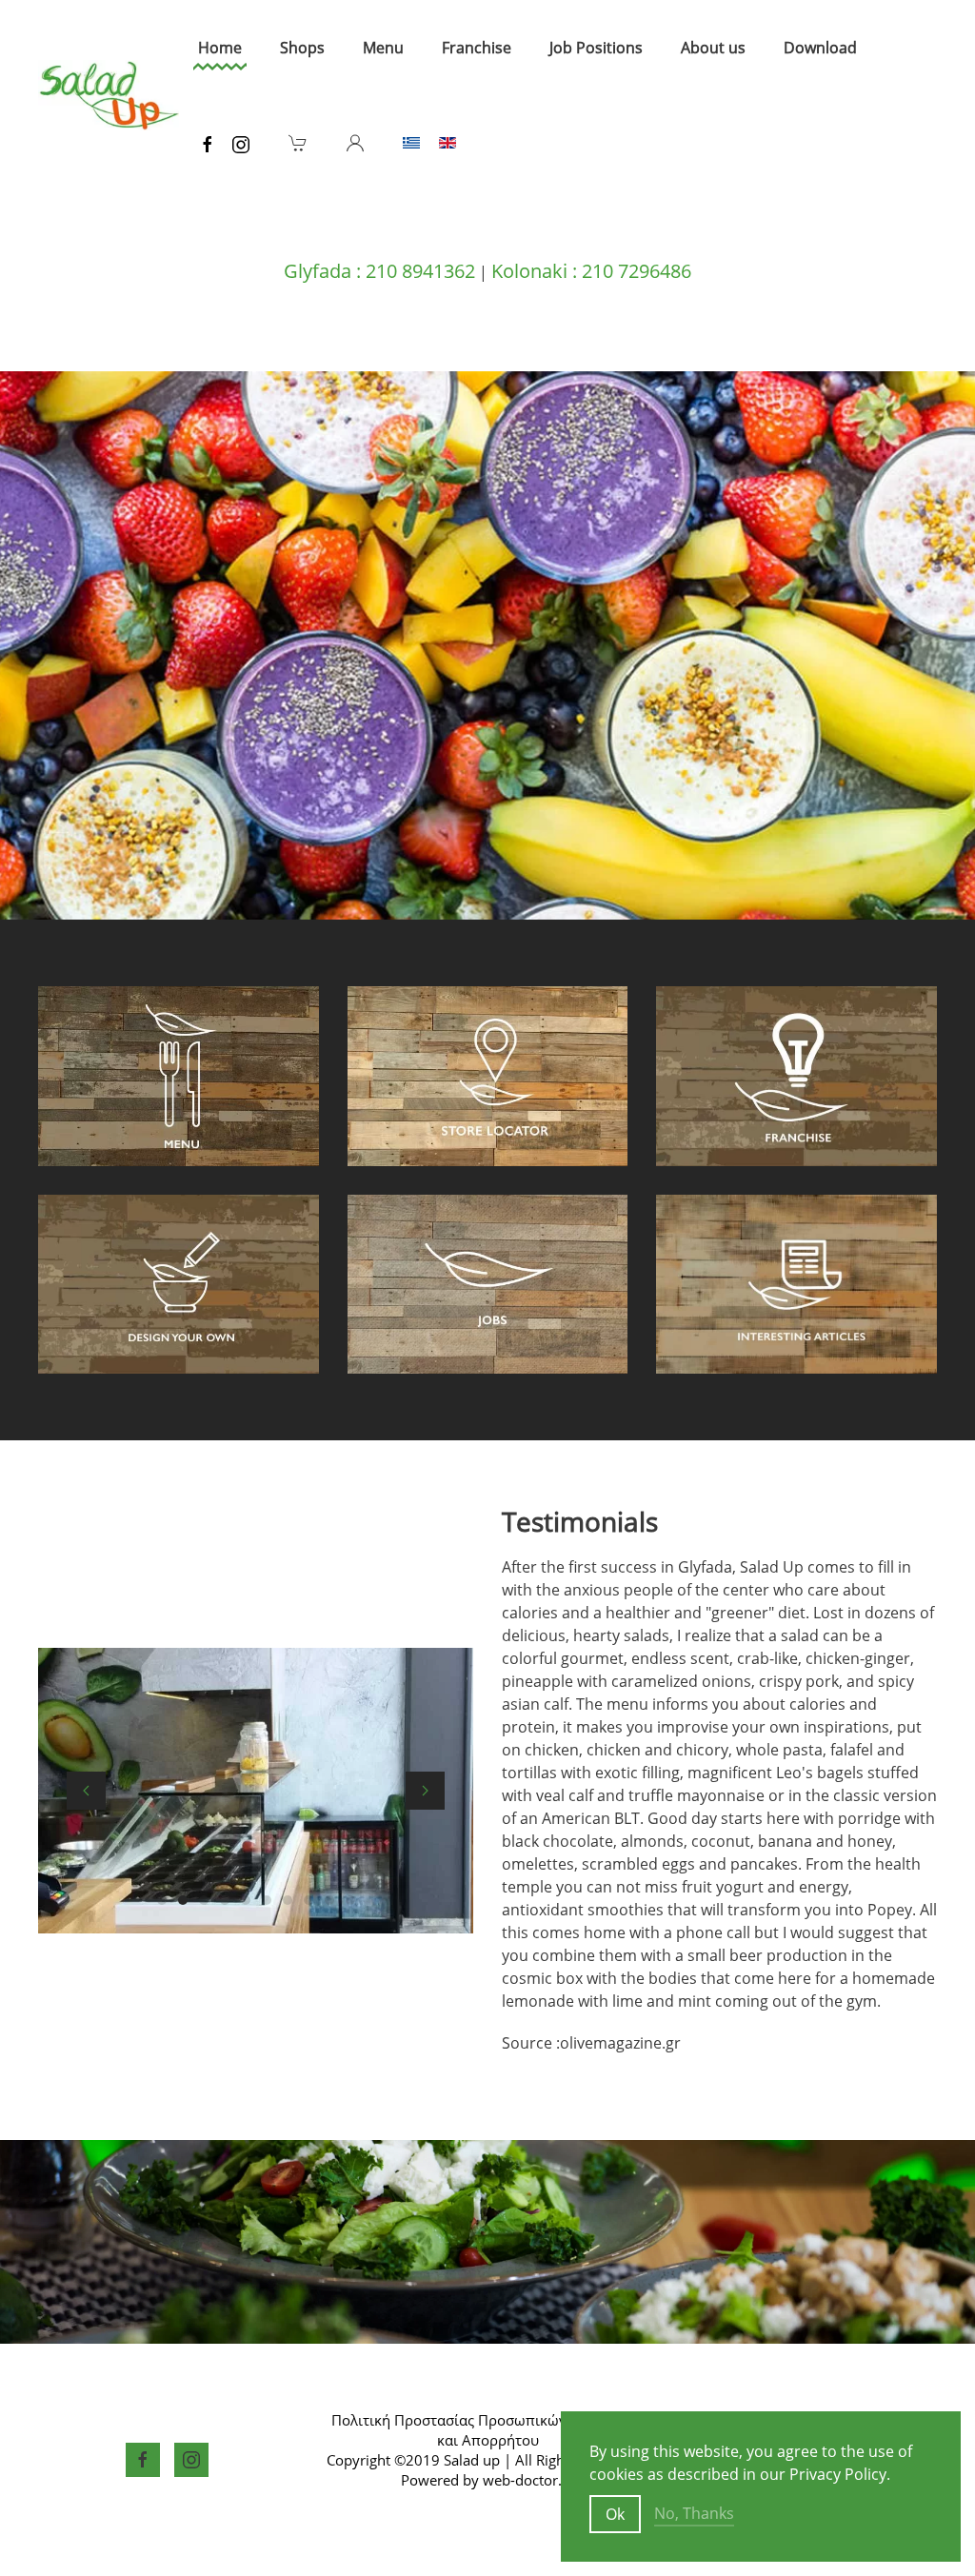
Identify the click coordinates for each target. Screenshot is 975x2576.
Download (820, 48)
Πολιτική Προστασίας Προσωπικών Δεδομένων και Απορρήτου (488, 2430)
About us (713, 48)
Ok (615, 2514)
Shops (302, 48)
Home (220, 48)
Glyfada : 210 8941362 (379, 271)
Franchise (477, 48)
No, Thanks (694, 2513)
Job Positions (596, 48)
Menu (383, 48)
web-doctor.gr (529, 2480)
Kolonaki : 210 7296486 (591, 271)
